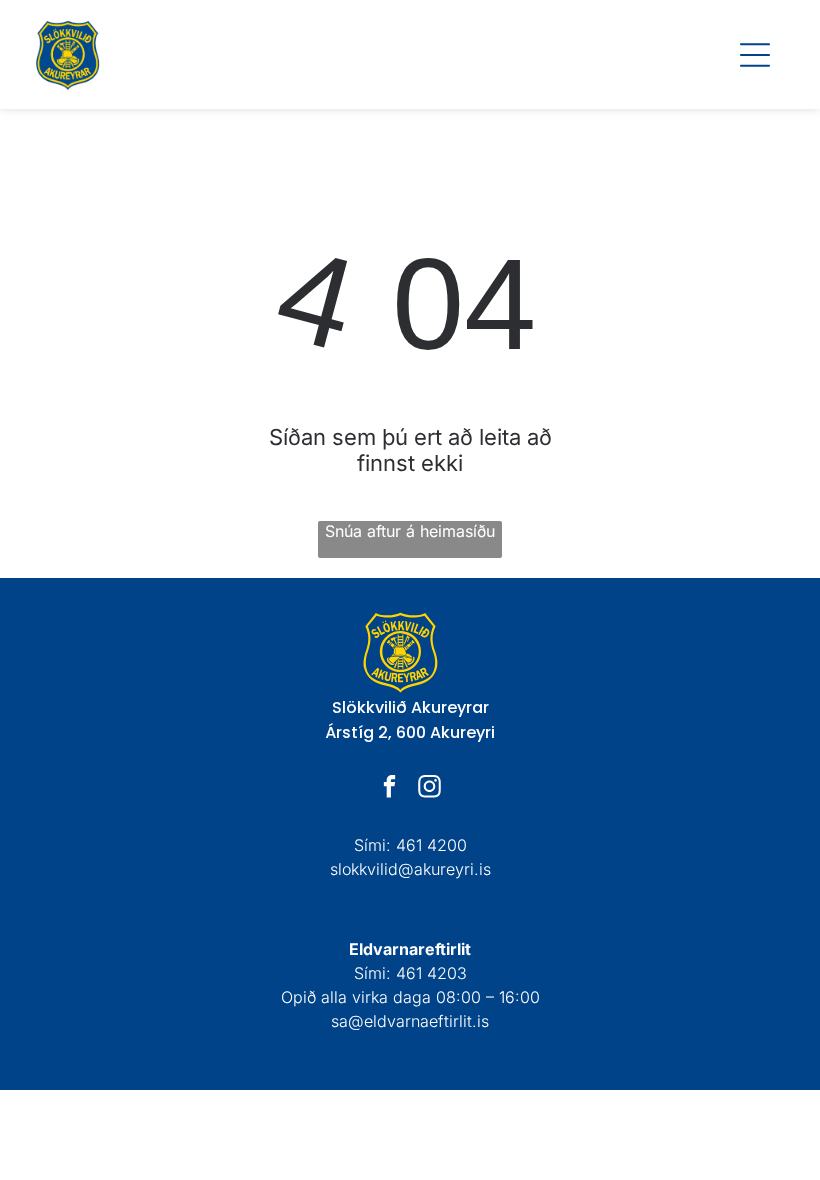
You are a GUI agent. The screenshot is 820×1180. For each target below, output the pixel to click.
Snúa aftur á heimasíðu (410, 531)
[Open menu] (755, 55)
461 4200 (431, 845)
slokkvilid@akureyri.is (410, 869)
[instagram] (430, 789)
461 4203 (431, 973)
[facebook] (390, 789)
